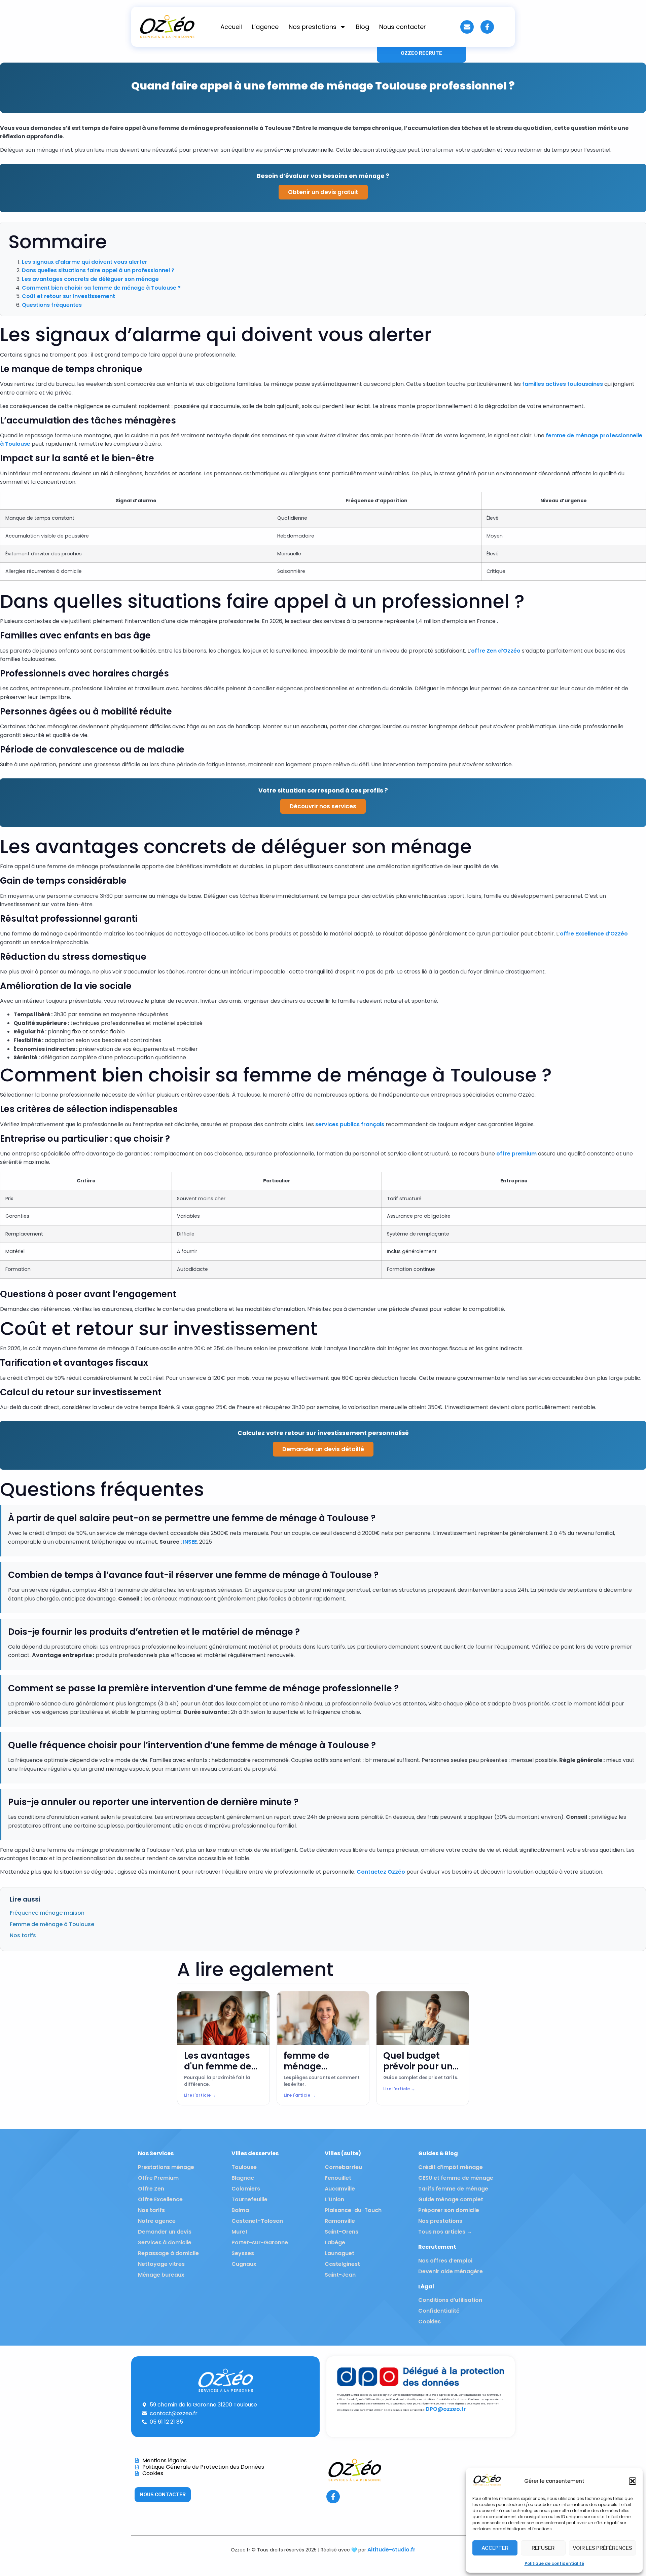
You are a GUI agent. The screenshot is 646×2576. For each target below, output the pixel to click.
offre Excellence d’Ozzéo (594, 934)
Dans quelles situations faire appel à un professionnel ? (98, 270)
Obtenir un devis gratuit (323, 192)
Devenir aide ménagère (451, 2271)
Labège (335, 2242)
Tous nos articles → (445, 2232)
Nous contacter (403, 27)
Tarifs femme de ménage (453, 2189)
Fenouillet (338, 2178)
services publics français (350, 1124)
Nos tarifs (23, 1935)
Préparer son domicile (449, 2210)
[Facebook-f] (487, 27)
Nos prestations (313, 27)
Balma (240, 2210)
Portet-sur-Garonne (260, 2242)
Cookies (429, 2322)
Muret (240, 2232)
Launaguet (339, 2253)
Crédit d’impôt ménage (451, 2167)
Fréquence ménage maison (47, 1913)
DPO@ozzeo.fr (446, 2409)
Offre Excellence (160, 2199)
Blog (363, 27)
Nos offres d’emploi (445, 2261)
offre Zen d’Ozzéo (496, 651)
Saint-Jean (340, 2275)
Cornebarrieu (343, 2167)
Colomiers (246, 2189)
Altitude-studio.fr (391, 2550)
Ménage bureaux (161, 2275)
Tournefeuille (249, 2199)
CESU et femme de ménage (456, 2178)
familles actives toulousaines (563, 384)
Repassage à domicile (168, 2253)
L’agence (265, 27)
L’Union (334, 2199)
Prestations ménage (166, 2167)
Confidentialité (439, 2311)
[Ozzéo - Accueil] (487, 2485)
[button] (633, 2481)
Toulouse (244, 2167)
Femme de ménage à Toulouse (52, 1924)
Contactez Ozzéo (381, 1872)
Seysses (243, 2253)
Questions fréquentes (52, 305)
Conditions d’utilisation (450, 2300)
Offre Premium (158, 2178)
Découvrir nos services (323, 806)
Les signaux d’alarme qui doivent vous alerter (85, 262)
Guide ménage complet (451, 2199)
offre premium (516, 1154)
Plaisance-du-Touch (353, 2210)
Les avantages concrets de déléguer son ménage (90, 279)
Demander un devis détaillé (323, 1449)
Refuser (543, 2548)
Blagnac (243, 2178)
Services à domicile (165, 2242)
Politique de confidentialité (554, 2563)
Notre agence (157, 2221)
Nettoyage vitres (161, 2264)
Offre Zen (151, 2189)
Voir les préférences (602, 2548)
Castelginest (342, 2264)
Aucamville (340, 2189)
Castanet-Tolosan (257, 2221)
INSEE (190, 1542)
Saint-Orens (342, 2232)
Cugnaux (244, 2264)
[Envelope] (467, 27)
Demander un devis (165, 2232)
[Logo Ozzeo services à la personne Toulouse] (167, 27)
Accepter (495, 2548)
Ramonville (340, 2221)
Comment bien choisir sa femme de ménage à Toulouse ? (101, 288)
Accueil (231, 27)
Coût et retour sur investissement (68, 296)
